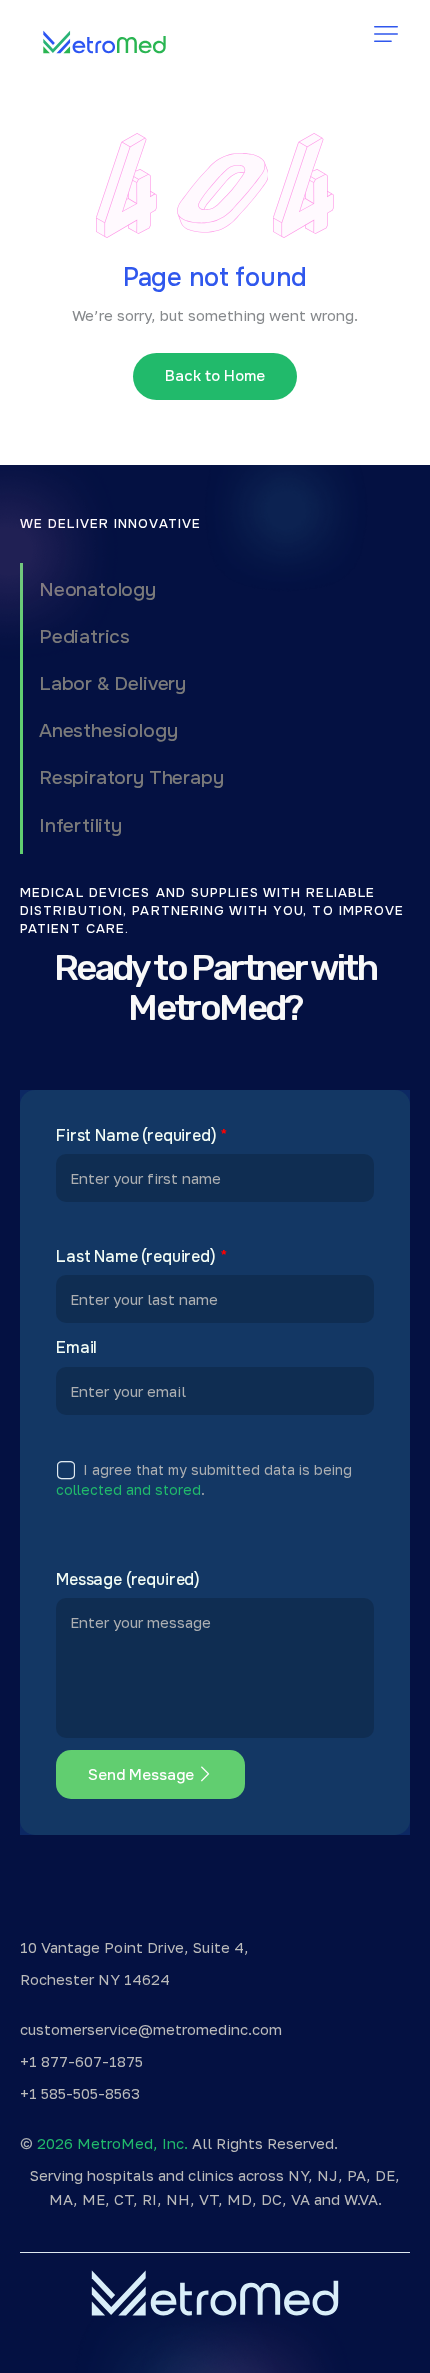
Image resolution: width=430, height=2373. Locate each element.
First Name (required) (141, 1136)
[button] (386, 34)
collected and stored (128, 1489)
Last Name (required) (141, 1257)
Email (76, 1348)
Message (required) (128, 1580)
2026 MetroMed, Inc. (112, 2143)
